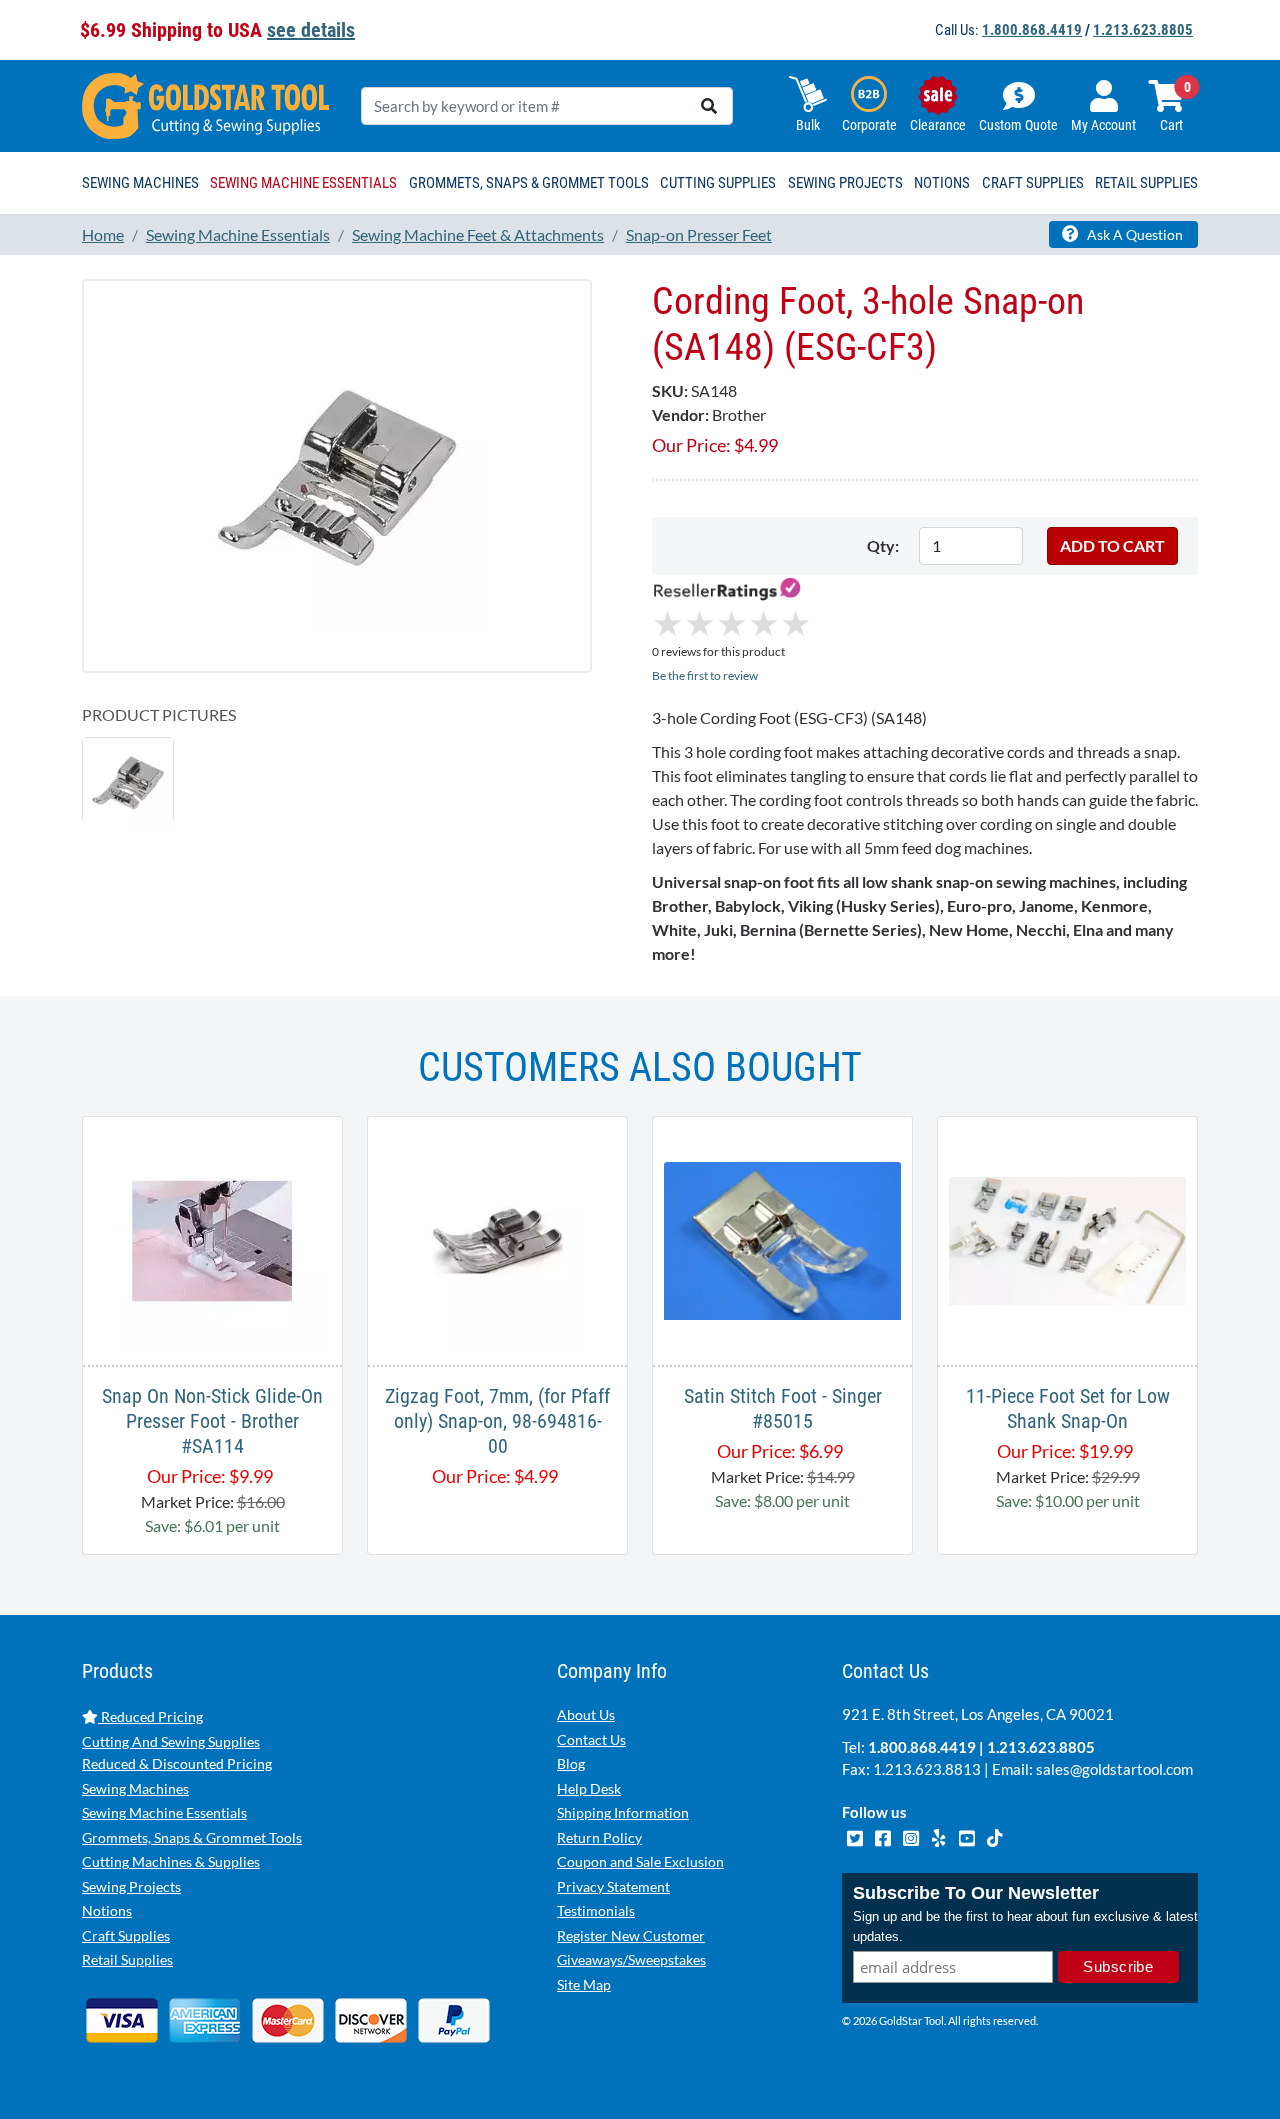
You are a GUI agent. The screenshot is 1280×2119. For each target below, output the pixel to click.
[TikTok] (994, 1836)
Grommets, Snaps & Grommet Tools (192, 1837)
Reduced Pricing (150, 1716)
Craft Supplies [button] (1033, 183)
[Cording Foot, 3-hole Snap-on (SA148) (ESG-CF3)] (337, 475)
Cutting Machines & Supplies (171, 1861)
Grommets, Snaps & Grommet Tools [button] (529, 183)
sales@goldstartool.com (1114, 1769)
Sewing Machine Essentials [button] (303, 183)
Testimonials (596, 1910)
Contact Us (591, 1739)
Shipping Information (623, 1812)
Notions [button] (942, 183)
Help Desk (589, 1788)
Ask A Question (1133, 234)
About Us (586, 1714)
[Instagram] (912, 1836)
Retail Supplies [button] (1146, 183)
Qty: (883, 545)
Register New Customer (631, 1935)
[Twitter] (856, 1836)
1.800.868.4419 (1032, 30)
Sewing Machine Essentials (164, 1812)
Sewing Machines (135, 1788)
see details (311, 30)
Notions (107, 1910)
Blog (571, 1763)
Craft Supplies (126, 1935)
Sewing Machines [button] (140, 183)
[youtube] (968, 1836)
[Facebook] (884, 1836)
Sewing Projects (131, 1886)
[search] (709, 106)
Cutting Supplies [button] (718, 183)
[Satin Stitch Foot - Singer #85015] (782, 1238)
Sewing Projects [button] (845, 183)
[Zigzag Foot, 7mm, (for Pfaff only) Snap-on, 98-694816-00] (497, 1238)
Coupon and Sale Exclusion (640, 1861)
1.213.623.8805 (1143, 30)
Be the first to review (705, 675)
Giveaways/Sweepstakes (631, 1959)
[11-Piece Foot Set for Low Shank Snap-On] (1067, 1238)
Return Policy (599, 1837)
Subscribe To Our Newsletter (976, 1893)
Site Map (584, 1984)
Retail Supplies (127, 1959)
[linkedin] (940, 1836)
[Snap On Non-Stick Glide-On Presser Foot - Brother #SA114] (212, 1238)
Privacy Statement (613, 1886)
